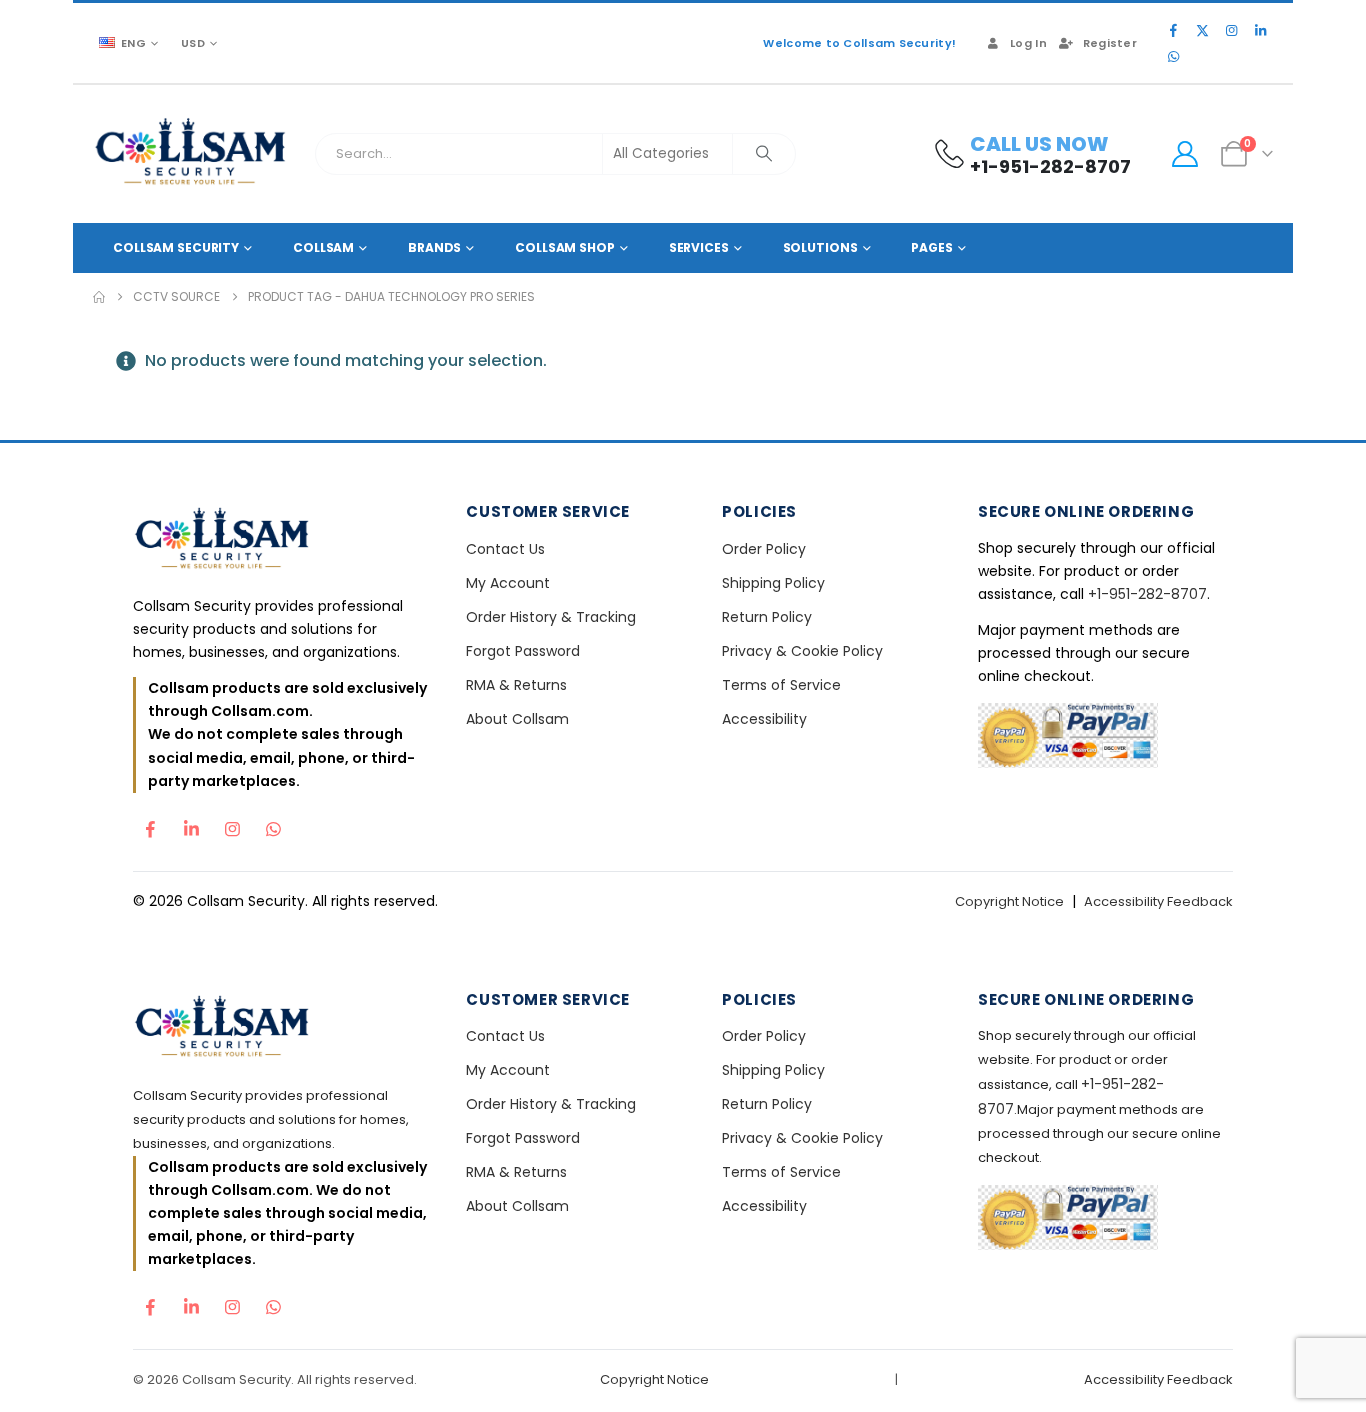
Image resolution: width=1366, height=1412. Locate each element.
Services (699, 247)
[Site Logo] (191, 154)
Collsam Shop (565, 247)
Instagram (232, 824)
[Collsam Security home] (282, 540)
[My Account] (1184, 154)
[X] (1202, 30)
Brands (434, 247)
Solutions (820, 247)
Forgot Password (523, 651)
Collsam (323, 247)
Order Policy (764, 549)
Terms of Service (781, 685)
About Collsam (517, 719)
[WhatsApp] (1173, 56)
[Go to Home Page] (99, 297)
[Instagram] (1231, 30)
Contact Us (505, 549)
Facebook (150, 824)
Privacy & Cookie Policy (802, 651)
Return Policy (767, 617)
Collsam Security (176, 247)
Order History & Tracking (551, 617)
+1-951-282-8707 (1147, 594)
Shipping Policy (773, 583)
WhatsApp (273, 824)
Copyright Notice (1009, 901)
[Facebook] (1173, 30)
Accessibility (764, 719)
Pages (931, 247)
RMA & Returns (516, 685)
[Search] (764, 154)
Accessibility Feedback (1158, 901)
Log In (1028, 43)
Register (1110, 43)
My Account (508, 583)
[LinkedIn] (1260, 30)
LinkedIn (191, 824)
